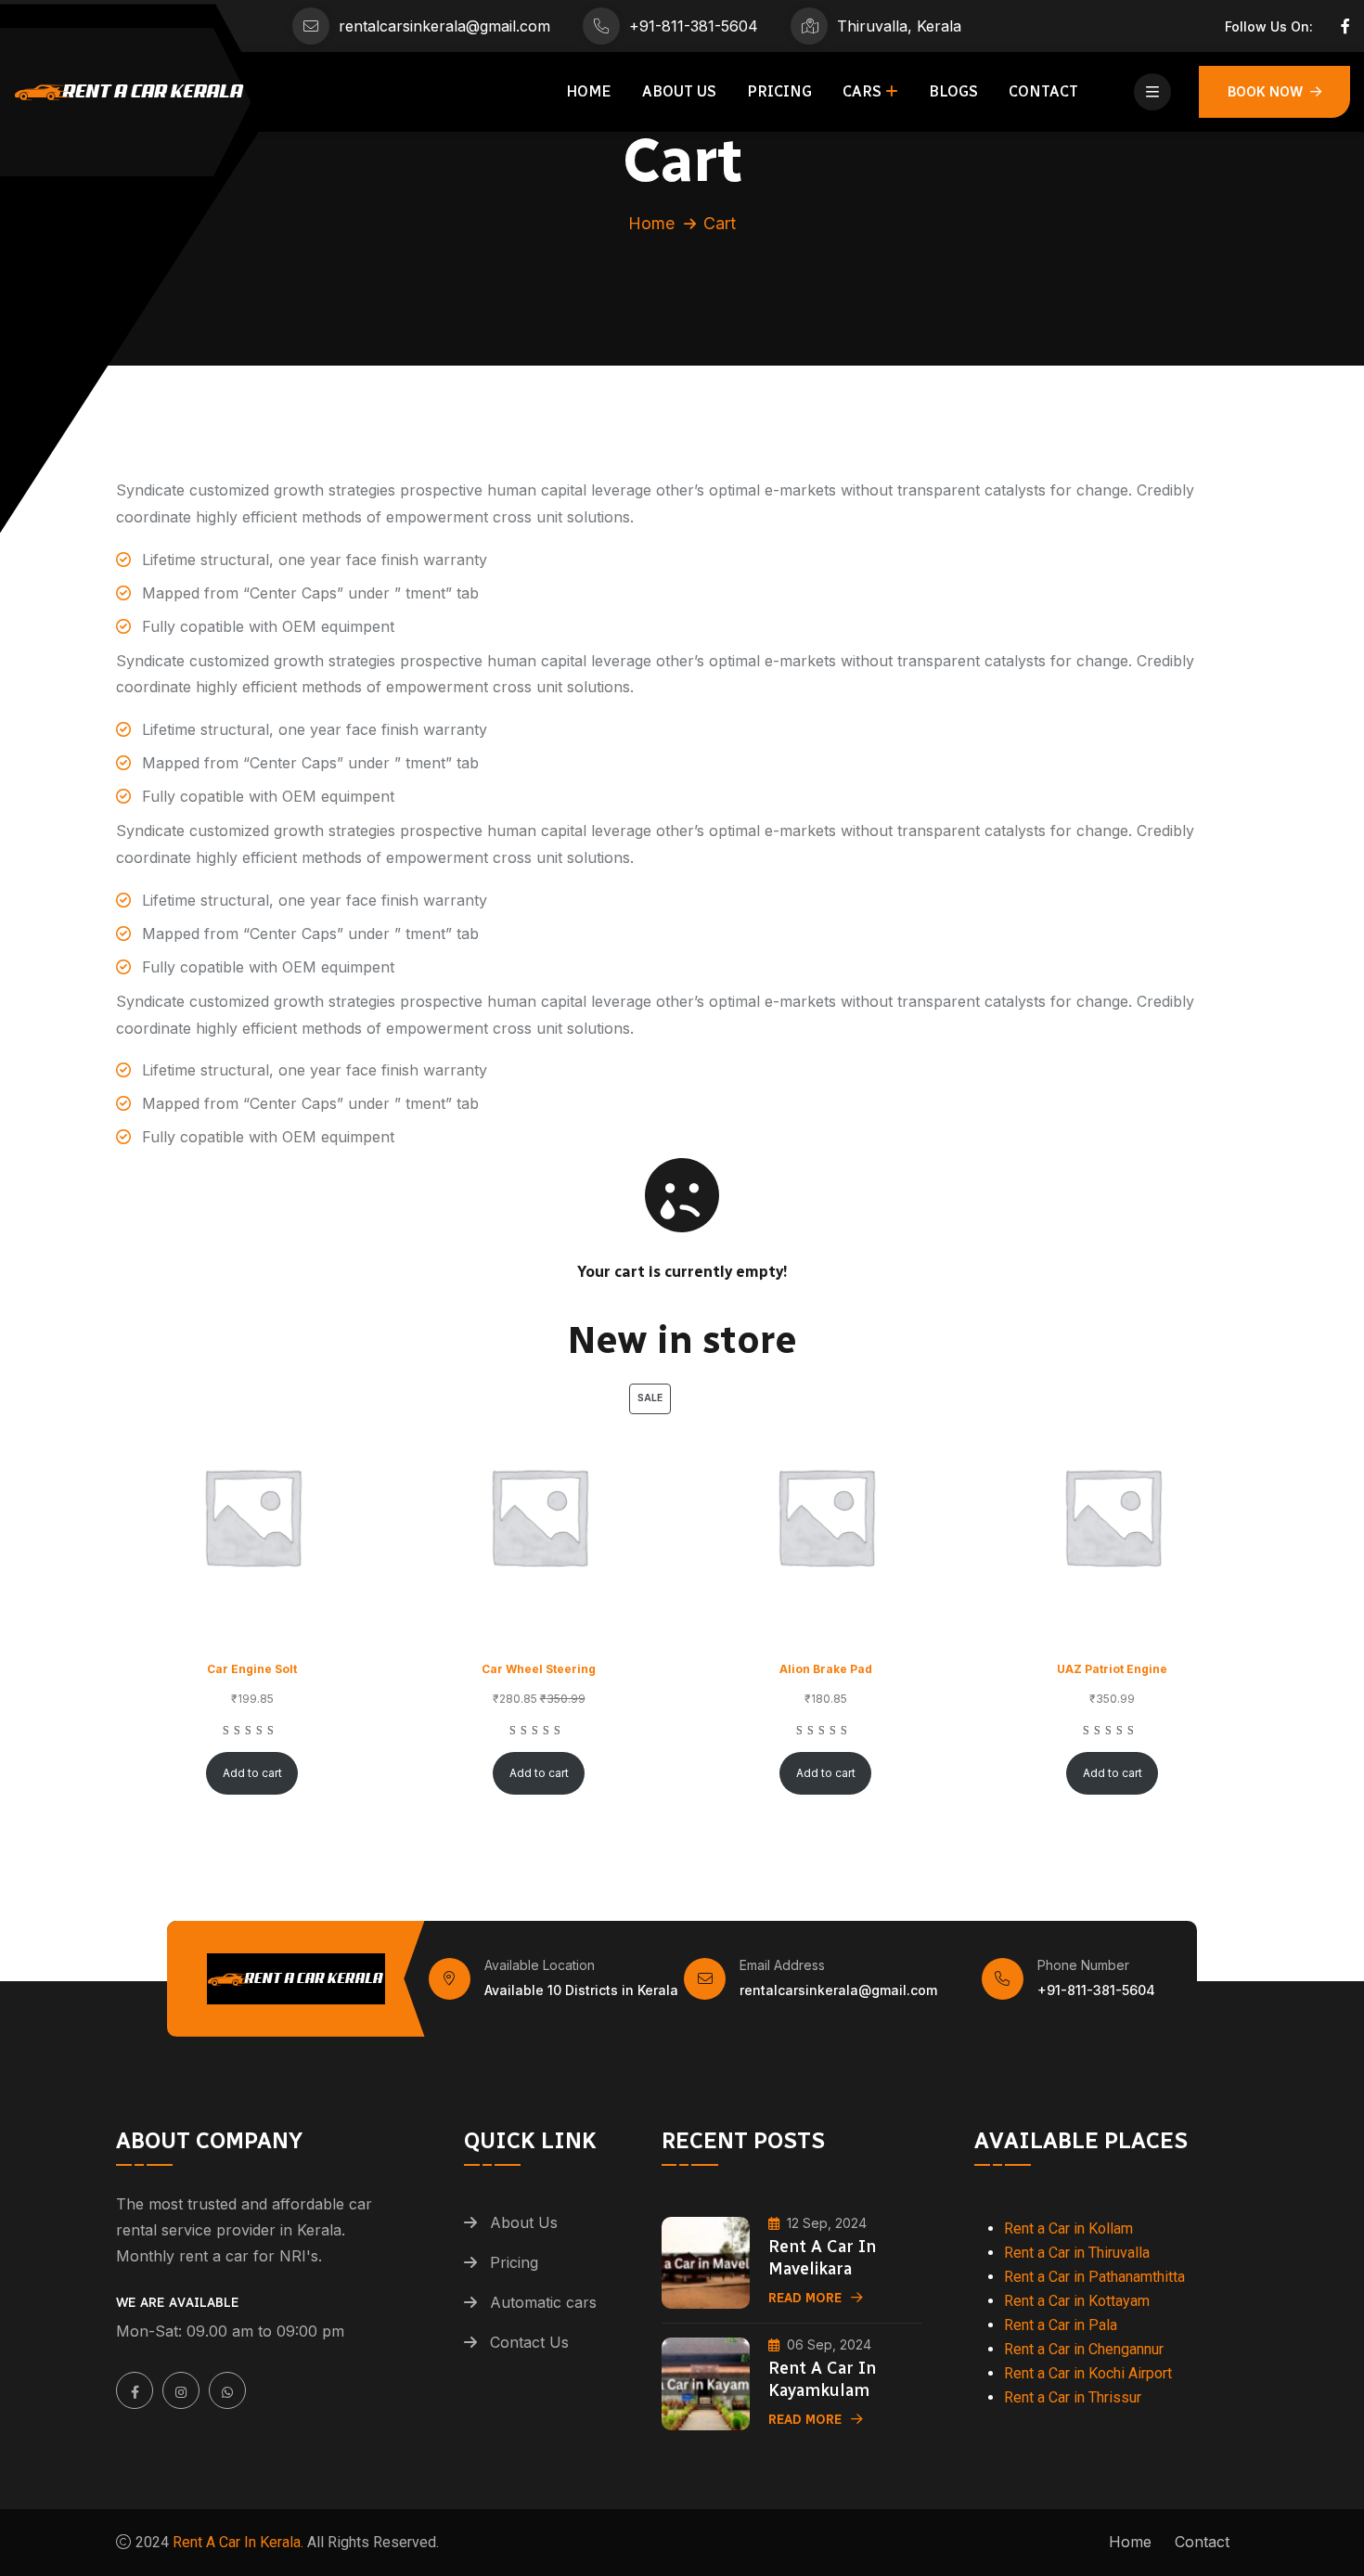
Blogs (953, 91)
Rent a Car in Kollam (1068, 2228)
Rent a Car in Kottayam (1077, 2301)
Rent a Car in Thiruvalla (1077, 2253)
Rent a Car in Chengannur (1084, 2349)
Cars (862, 91)
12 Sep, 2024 (827, 2223)
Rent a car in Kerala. (236, 2542)
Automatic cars (543, 2302)
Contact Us (529, 2342)
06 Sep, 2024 (829, 2344)
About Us (679, 91)
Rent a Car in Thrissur (1073, 2397)
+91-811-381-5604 (694, 26)
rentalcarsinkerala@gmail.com (444, 26)
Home (589, 91)
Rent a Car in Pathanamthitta (1094, 2277)
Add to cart (252, 1773)
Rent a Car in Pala (1061, 2325)
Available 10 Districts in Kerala (581, 1990)
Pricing (779, 91)
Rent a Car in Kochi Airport (1088, 2373)
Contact (1043, 91)
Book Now (1265, 91)
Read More (805, 2298)
